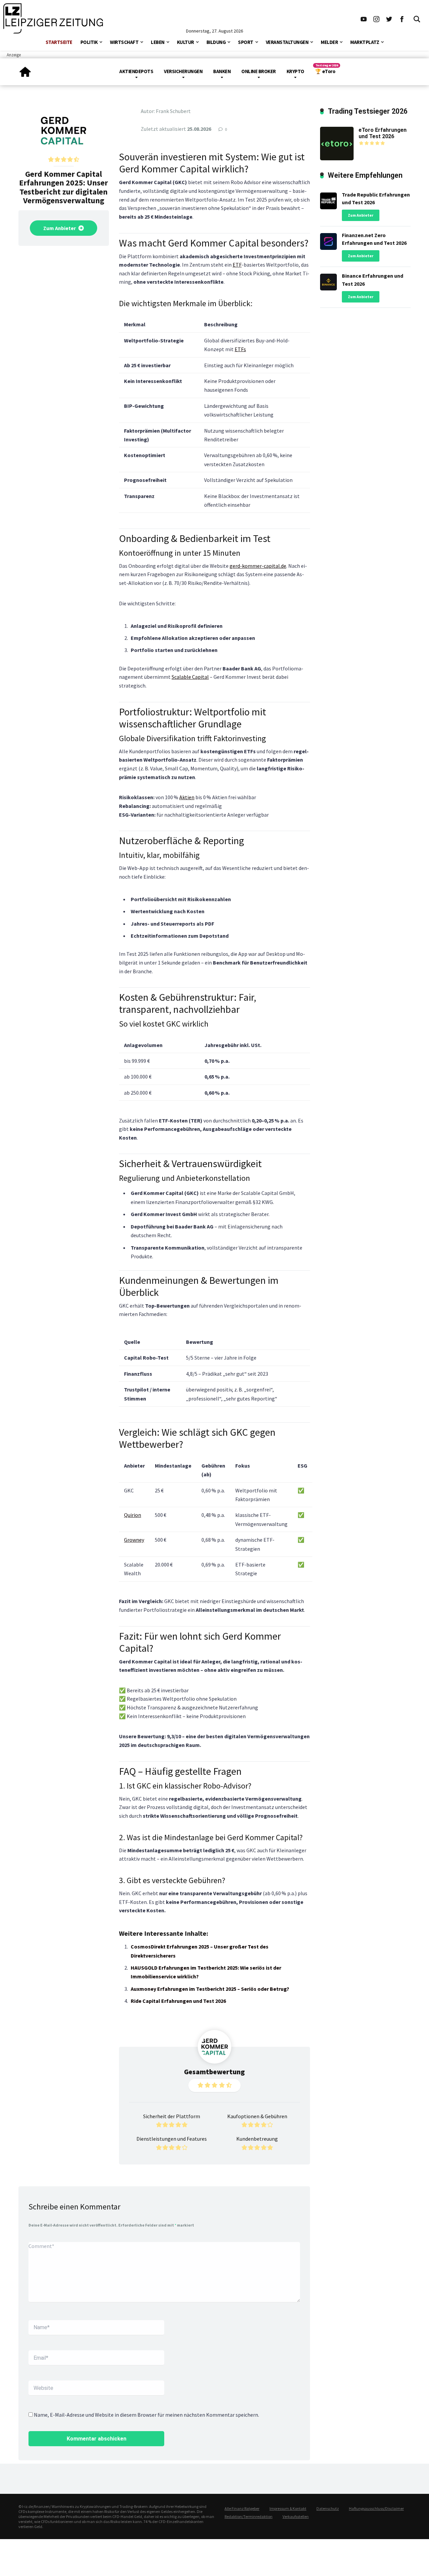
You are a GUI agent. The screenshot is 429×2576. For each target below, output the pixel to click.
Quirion (133, 1515)
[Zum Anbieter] (64, 130)
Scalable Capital (190, 677)
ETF (237, 265)
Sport (246, 42)
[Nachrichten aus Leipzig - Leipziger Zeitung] (53, 18)
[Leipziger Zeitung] (25, 69)
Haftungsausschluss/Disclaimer (376, 2508)
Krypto (295, 71)
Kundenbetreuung (257, 2139)
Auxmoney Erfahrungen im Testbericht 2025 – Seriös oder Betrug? (210, 1989)
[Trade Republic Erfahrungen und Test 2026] (328, 199)
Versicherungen (183, 71)
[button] (101, 41)
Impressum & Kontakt (288, 2508)
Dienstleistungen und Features (172, 2139)
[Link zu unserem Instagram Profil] (376, 18)
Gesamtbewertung (214, 2072)
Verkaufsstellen (296, 2516)
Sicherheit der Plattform (172, 2116)
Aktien (187, 797)
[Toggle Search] (417, 18)
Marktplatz (365, 42)
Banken (222, 71)
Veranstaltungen (287, 42)
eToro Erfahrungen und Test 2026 (383, 133)
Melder (329, 42)
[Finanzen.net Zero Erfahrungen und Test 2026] (328, 240)
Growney (134, 1540)
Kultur (186, 42)
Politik (89, 42)
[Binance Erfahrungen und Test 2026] (328, 281)
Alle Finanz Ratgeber (242, 2508)
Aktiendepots (136, 71)
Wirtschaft (124, 42)
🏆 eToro (325, 71)
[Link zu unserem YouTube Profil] (364, 18)
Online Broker (259, 71)
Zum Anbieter (60, 228)
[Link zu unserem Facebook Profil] (402, 18)
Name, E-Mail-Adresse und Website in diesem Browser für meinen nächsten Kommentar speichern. (146, 2415)
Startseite (59, 42)
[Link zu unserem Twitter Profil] (389, 18)
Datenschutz (328, 2508)
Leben (158, 42)
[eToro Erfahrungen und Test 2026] (337, 143)
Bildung (216, 42)
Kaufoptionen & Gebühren (257, 2116)
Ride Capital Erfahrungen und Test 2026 (178, 2001)
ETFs (240, 349)
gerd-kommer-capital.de (258, 566)
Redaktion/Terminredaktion (249, 2516)
